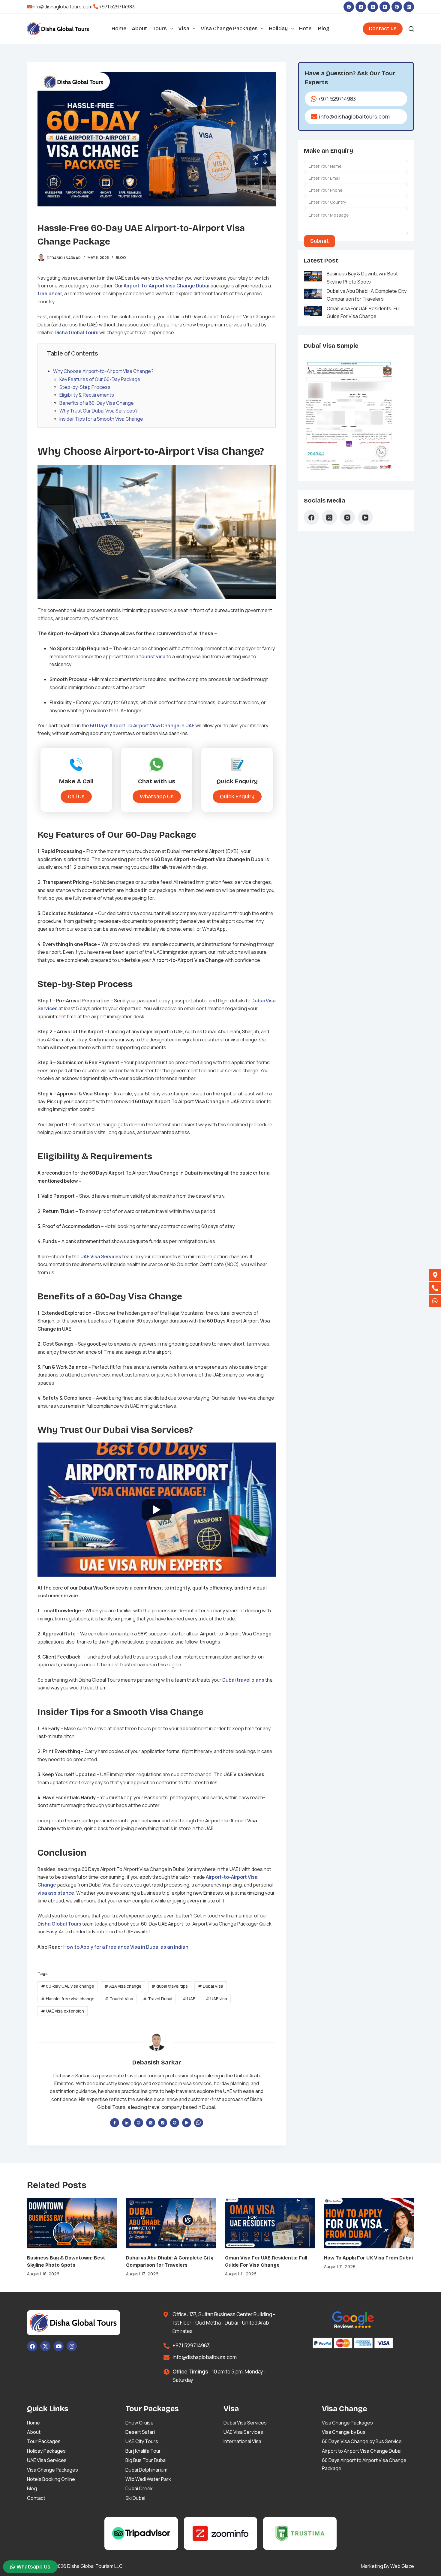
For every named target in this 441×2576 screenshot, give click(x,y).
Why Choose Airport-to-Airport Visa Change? (103, 371)
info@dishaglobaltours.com (62, 7)
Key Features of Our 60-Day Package (100, 379)
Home (119, 29)
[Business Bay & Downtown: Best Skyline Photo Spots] (72, 2223)
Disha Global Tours (59, 1924)
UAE (189, 1999)
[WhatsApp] (199, 2123)
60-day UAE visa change (68, 1986)
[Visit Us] (435, 1275)
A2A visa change (123, 1986)
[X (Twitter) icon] (151, 2123)
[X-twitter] (45, 2346)
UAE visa (216, 1999)
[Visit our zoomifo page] (221, 2533)
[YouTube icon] (187, 2123)
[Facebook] (349, 7)
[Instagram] (361, 7)
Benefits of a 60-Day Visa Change (97, 403)
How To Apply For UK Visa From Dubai (368, 2258)
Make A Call (76, 781)
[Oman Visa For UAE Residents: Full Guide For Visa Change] (270, 2223)
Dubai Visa (211, 1986)
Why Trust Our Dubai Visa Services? (99, 411)
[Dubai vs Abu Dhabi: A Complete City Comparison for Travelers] (171, 2223)
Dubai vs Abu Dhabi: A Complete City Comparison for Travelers (367, 295)
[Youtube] (58, 2346)
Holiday (278, 29)
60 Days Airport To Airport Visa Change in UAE (142, 725)
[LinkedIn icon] (127, 2123)
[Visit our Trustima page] (300, 2533)
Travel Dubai (158, 1999)
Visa (184, 29)
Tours (160, 29)
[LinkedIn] (409, 7)
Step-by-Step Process (85, 387)
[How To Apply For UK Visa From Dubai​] (369, 2223)
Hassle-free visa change (68, 1999)
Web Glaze (402, 2566)
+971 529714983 (117, 7)
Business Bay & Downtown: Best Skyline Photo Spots (362, 278)
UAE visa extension (63, 2011)
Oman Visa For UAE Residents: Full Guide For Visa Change (364, 312)
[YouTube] (385, 7)
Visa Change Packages (229, 29)
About (139, 29)
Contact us (383, 29)
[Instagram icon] (163, 2123)
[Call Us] (435, 1288)
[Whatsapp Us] (435, 1301)
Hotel (306, 29)
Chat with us (157, 781)
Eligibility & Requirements (87, 395)
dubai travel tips (170, 1986)
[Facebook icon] (115, 2123)
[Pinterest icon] (175, 2123)
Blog (324, 29)
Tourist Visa (119, 1999)
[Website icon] (139, 2123)
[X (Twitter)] (373, 7)
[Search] (411, 29)
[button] (237, 796)
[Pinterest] (397, 7)
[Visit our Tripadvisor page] (141, 2533)
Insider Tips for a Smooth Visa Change (101, 419)
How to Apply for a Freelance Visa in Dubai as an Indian (126, 1947)
